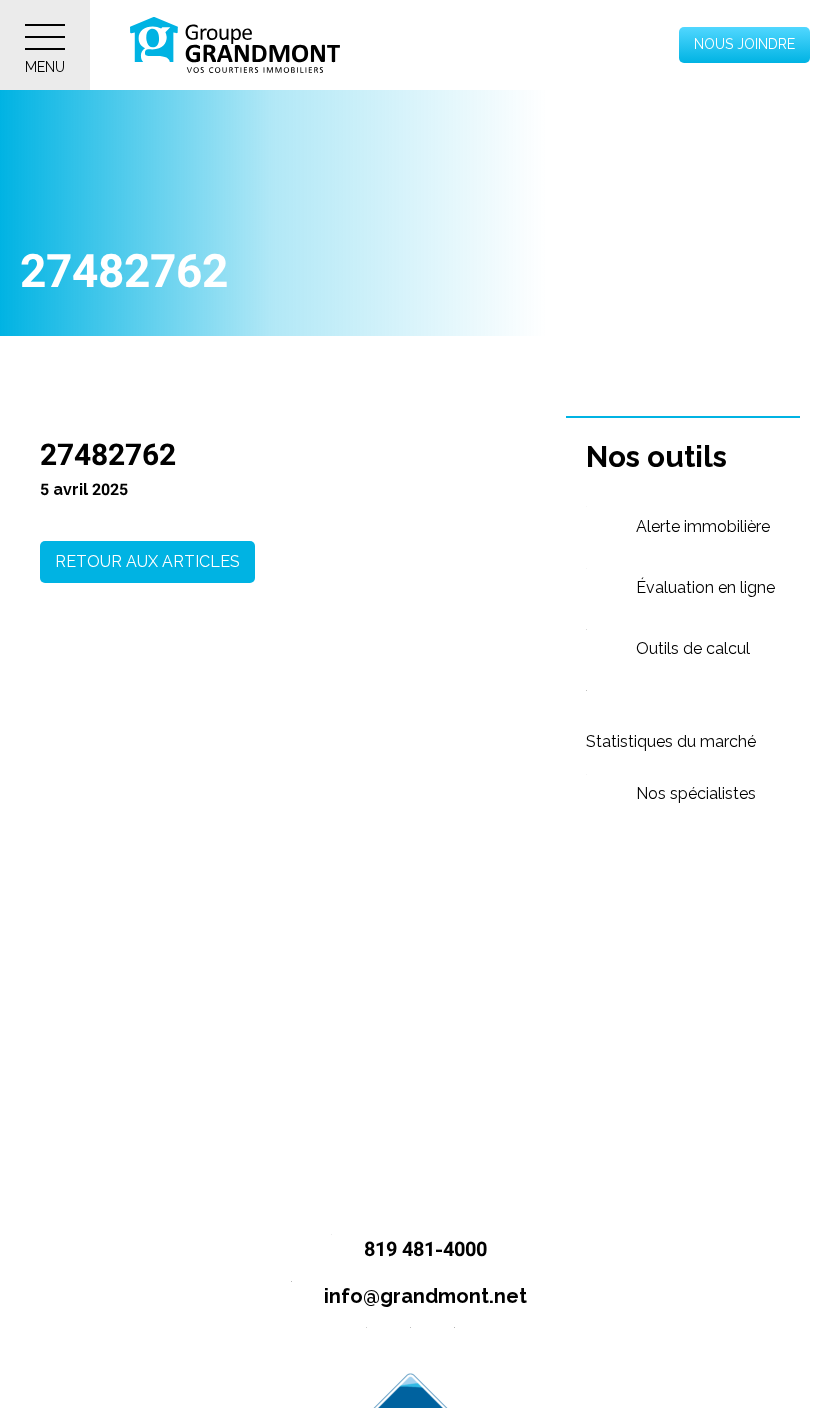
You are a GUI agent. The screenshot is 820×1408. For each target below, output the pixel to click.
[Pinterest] (454, 1343)
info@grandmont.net (423, 1296)
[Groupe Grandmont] (235, 45)
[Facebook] (366, 1343)
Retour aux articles (147, 561)
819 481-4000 (423, 1249)
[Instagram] (410, 1343)
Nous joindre (744, 44)
